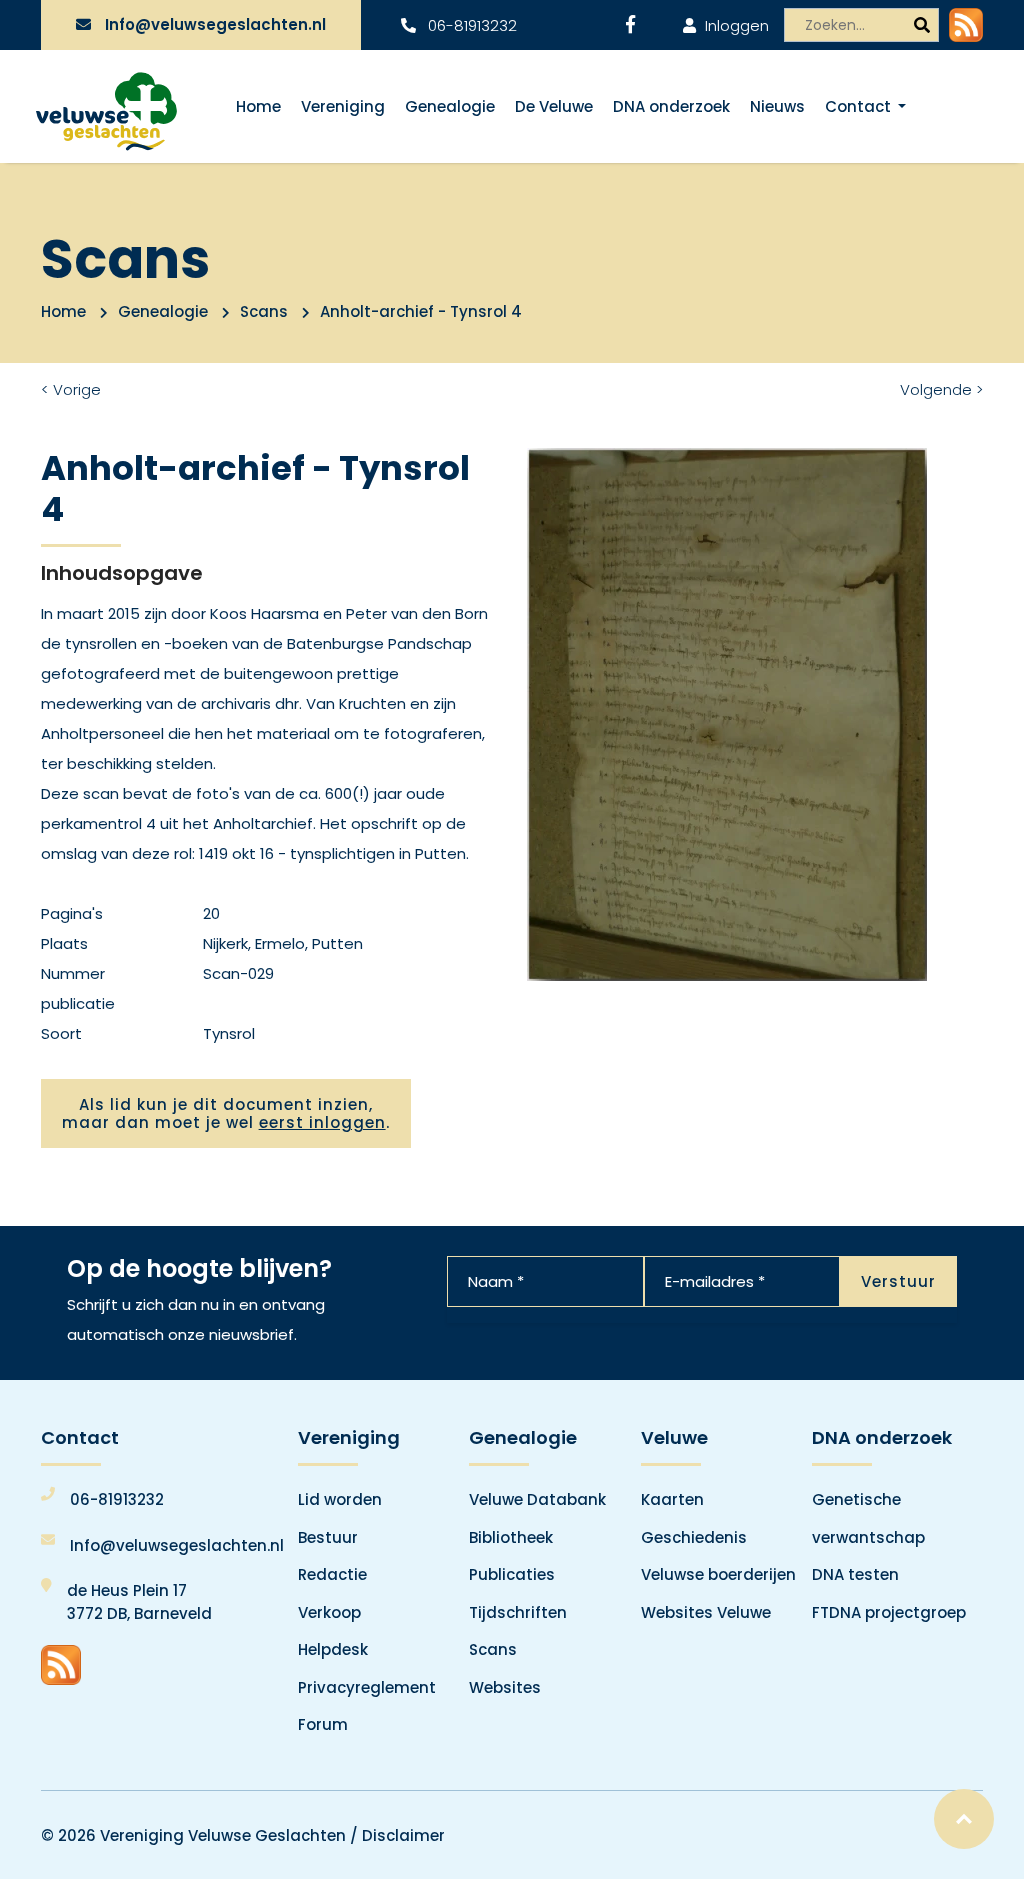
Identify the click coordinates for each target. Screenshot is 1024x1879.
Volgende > (941, 389)
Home (258, 106)
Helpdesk (333, 1649)
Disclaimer (403, 1835)
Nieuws (777, 106)
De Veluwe (554, 106)
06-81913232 (470, 25)
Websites (505, 1687)
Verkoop (329, 1612)
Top (964, 1819)
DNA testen (855, 1574)
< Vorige (71, 389)
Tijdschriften (518, 1612)
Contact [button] (860, 106)
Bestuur (328, 1537)
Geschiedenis (694, 1537)
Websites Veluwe (706, 1612)
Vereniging (343, 106)
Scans (264, 311)
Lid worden (340, 1499)
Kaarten (672, 1499)
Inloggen (735, 25)
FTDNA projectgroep (889, 1612)
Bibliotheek (511, 1537)
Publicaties (512, 1574)
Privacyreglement (367, 1687)
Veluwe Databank (537, 1499)
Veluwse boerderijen (718, 1574)
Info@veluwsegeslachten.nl (215, 24)
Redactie (332, 1574)
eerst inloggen (322, 1122)
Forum (323, 1724)
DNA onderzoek (671, 106)
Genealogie (450, 106)
